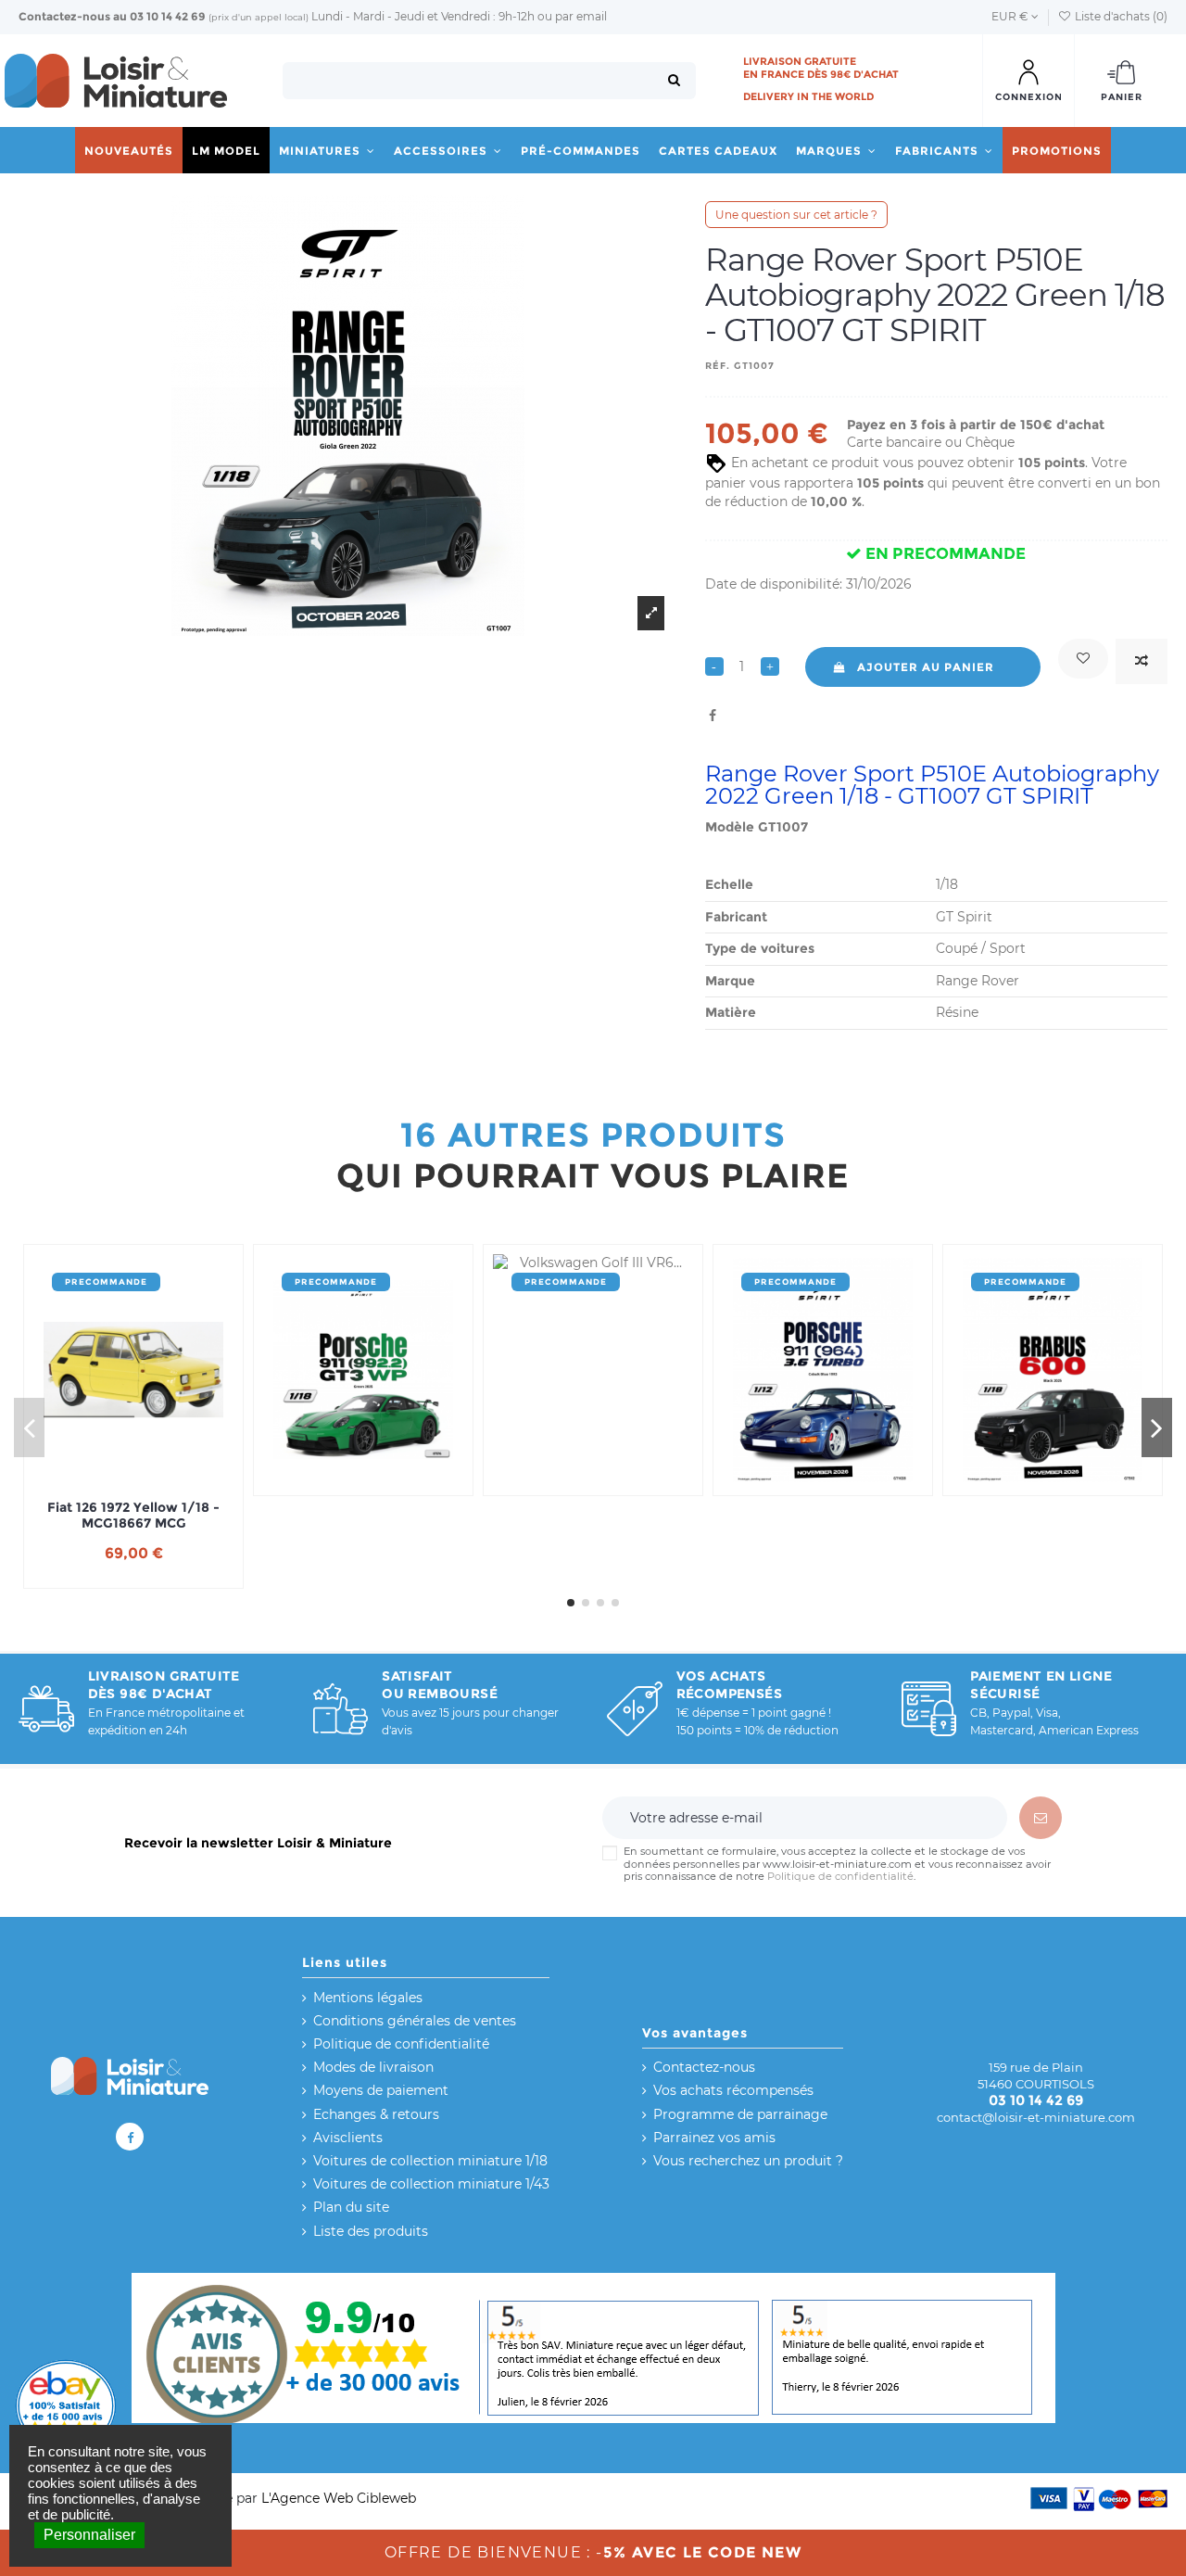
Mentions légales (368, 1998)
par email (581, 16)
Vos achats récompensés (733, 2090)
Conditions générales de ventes (415, 2021)
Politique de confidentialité (840, 1876)
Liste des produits (371, 2231)
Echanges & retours (376, 2114)
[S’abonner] (1041, 1818)
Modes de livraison (373, 2067)
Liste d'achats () (1120, 16)
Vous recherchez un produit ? (748, 2161)
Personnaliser (89, 2535)
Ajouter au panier (926, 667)
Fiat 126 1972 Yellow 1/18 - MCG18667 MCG (133, 1516)
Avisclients (348, 2138)
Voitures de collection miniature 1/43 (431, 2184)
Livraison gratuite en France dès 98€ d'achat (821, 68)
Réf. (718, 366)
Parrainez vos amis (714, 2138)
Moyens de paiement (381, 2090)
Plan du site (351, 2207)
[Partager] (713, 716)
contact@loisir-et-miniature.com (1036, 2117)
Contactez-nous (64, 16)
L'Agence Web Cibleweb (339, 2498)
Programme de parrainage (740, 2114)
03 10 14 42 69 (168, 16)
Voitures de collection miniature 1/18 (430, 2161)
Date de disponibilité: (774, 584)
